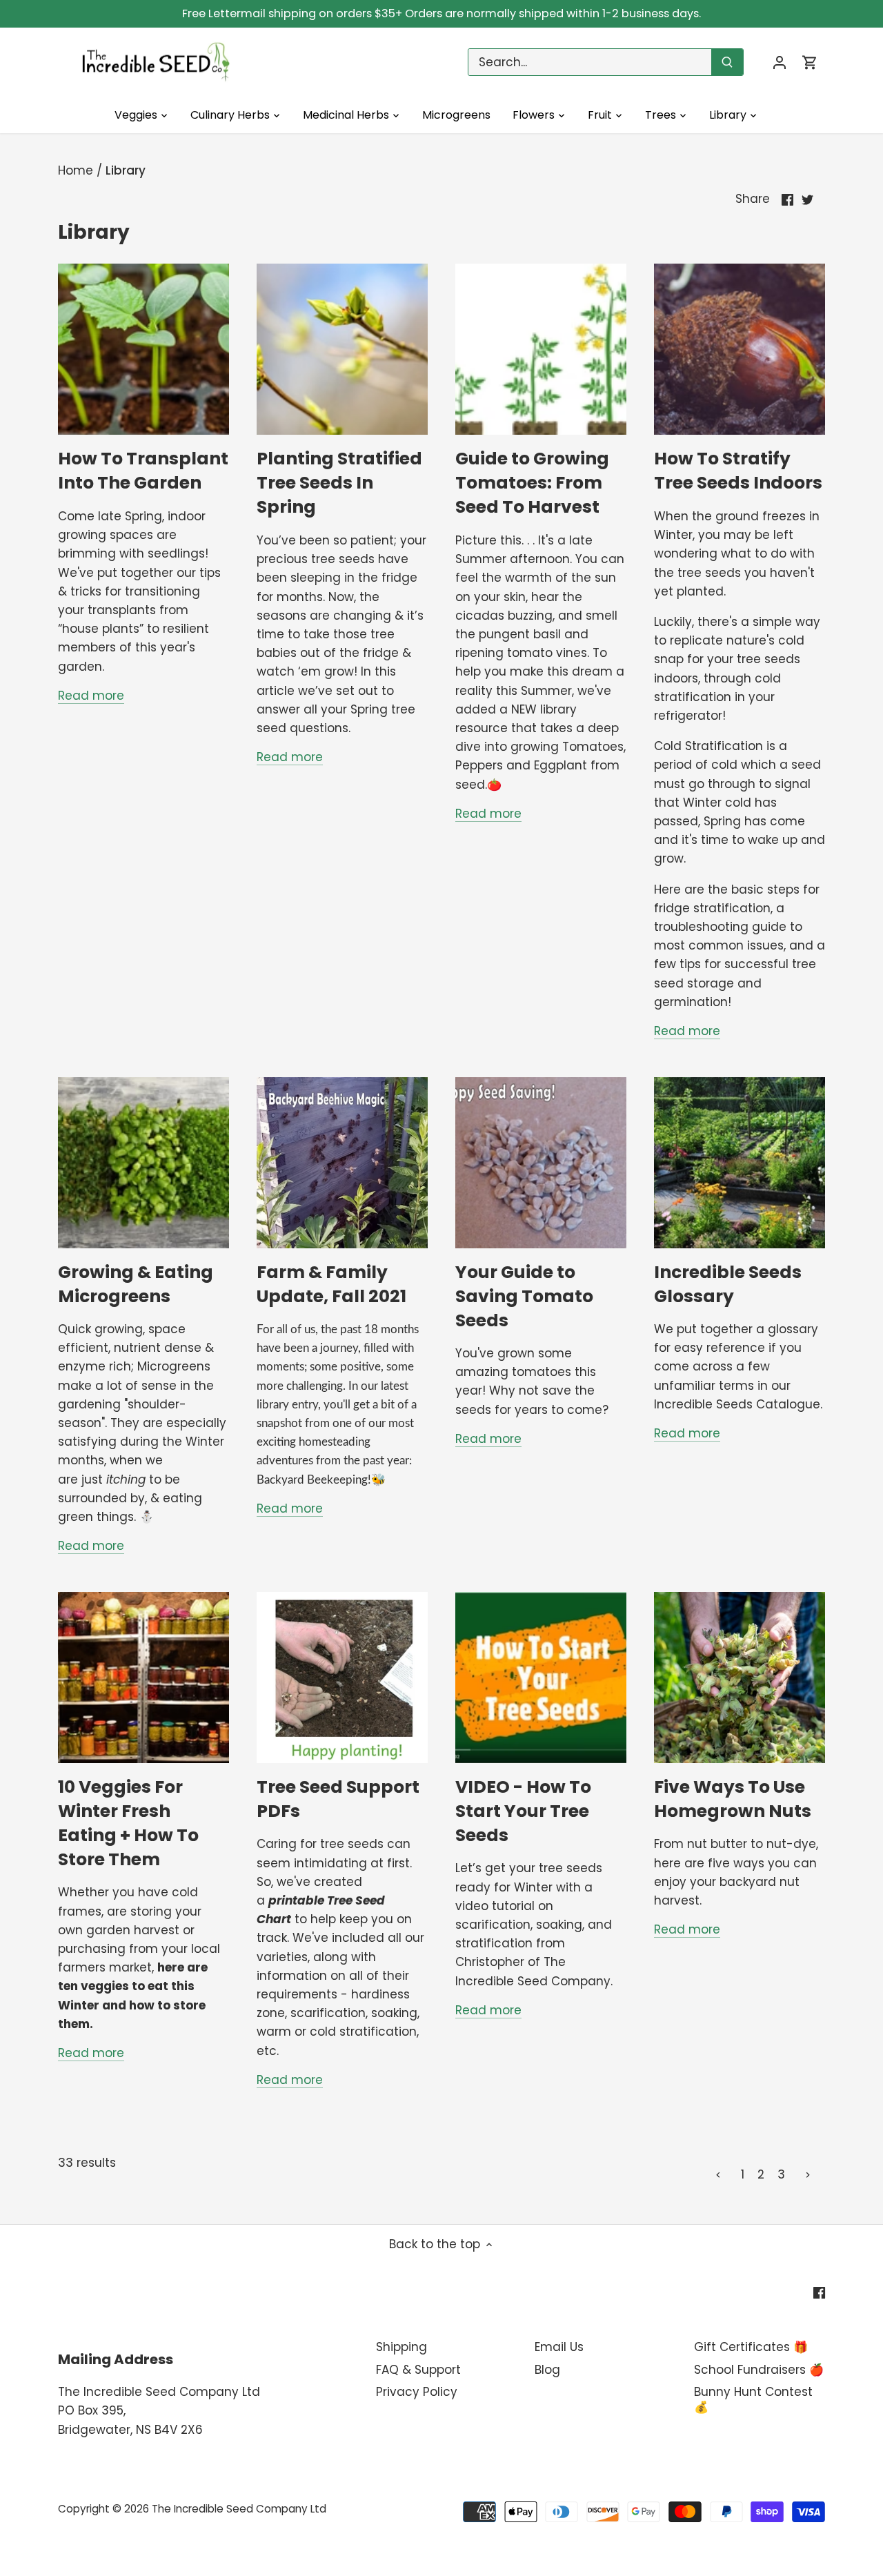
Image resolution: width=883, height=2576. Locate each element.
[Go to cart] (810, 62)
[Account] (780, 62)
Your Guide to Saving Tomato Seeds (524, 1296)
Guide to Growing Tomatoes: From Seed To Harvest (532, 483)
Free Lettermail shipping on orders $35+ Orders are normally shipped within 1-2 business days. (441, 13)
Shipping (401, 2347)
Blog (547, 2370)
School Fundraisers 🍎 (759, 2370)
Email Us (559, 2347)
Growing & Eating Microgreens (136, 1284)
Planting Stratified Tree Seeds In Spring (339, 483)
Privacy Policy (417, 2392)
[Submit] (727, 62)
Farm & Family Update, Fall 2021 (331, 1284)
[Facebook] (819, 2292)
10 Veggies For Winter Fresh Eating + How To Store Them (128, 1823)
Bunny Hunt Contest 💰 (753, 2399)
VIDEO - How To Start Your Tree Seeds (523, 1811)
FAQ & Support (418, 2370)
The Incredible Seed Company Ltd (239, 2509)
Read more (91, 696)
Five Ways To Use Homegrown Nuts (733, 1799)
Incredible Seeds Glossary (728, 1284)
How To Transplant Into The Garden (143, 471)
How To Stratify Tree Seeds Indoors (738, 471)
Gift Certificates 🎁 (751, 2347)
